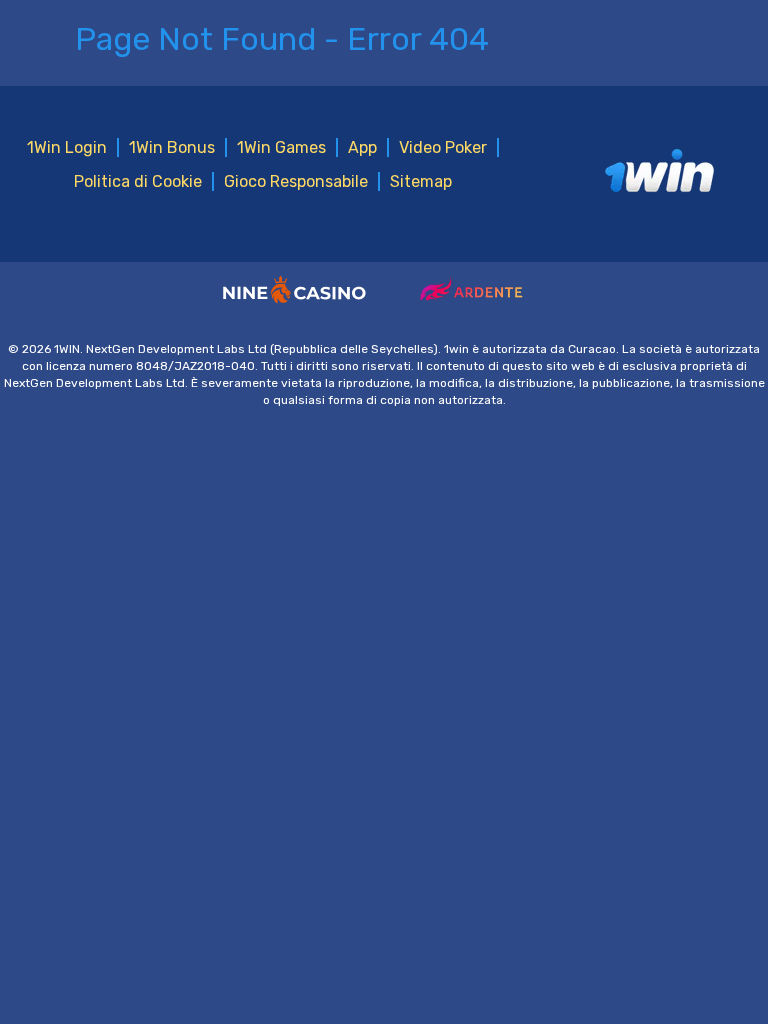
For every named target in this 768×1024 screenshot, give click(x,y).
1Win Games (281, 147)
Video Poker (443, 147)
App (362, 147)
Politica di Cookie (138, 181)
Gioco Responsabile (296, 181)
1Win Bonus (172, 147)
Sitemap (421, 181)
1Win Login (67, 147)
